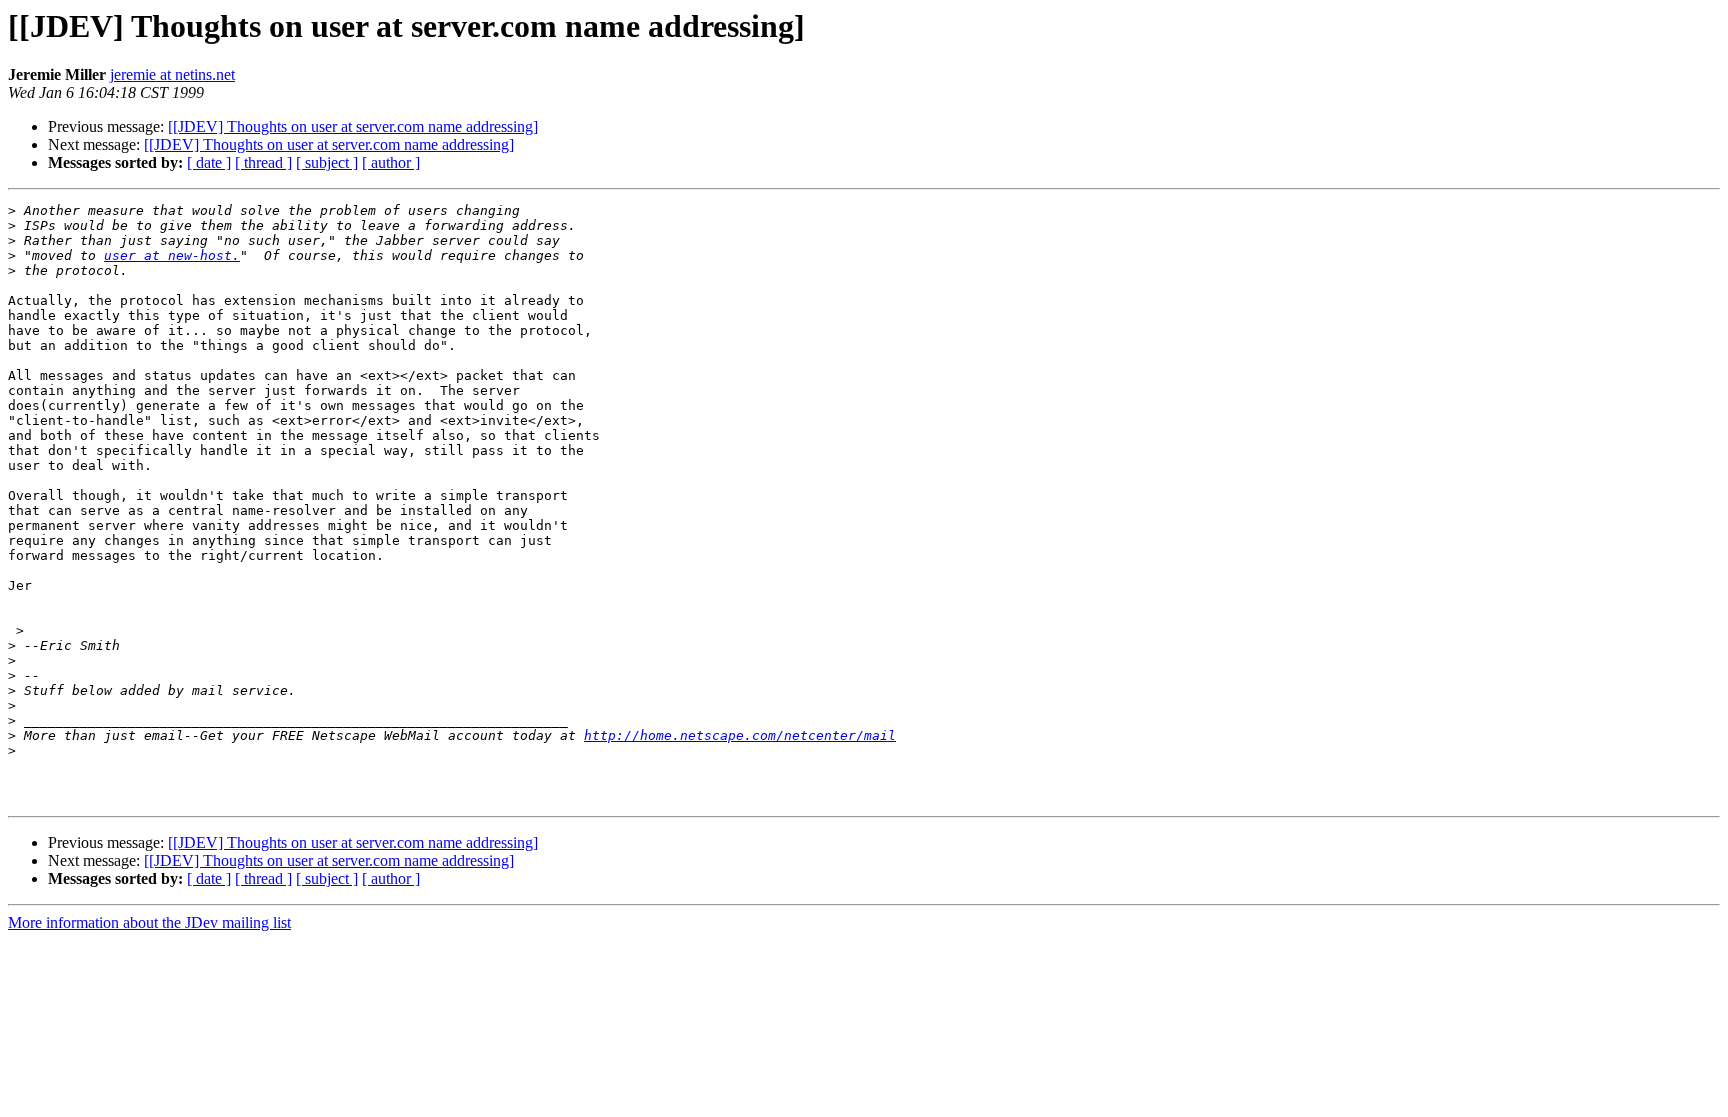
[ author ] (391, 162)
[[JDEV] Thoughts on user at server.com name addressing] (353, 126)
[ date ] (209, 162)
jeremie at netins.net (172, 74)
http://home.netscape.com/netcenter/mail (740, 735)
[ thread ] (263, 162)
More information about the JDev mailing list (149, 922)
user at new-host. (172, 255)
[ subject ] (327, 162)
